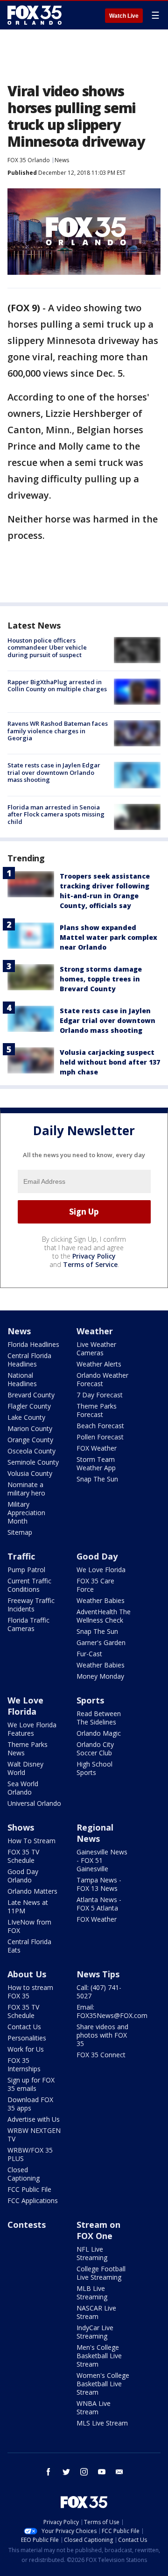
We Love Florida (101, 1570)
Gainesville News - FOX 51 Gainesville (102, 1860)
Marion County (30, 1428)
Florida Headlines (33, 1344)
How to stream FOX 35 (30, 1992)
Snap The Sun (97, 1479)
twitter (66, 2472)
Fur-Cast (89, 1654)
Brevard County (31, 1395)
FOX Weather (97, 1448)
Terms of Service (90, 1264)
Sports (90, 1700)
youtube (102, 2472)
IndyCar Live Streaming (95, 2332)
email (119, 2472)
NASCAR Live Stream (96, 2312)
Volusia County (30, 1473)
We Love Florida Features (32, 1729)
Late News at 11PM (28, 1907)
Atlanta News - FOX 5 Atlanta (99, 1904)
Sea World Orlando (23, 1788)
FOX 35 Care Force (95, 1585)
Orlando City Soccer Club (95, 1749)
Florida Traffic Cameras (28, 1624)
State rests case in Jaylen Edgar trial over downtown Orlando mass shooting (54, 772)
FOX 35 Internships (24, 2064)
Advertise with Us (34, 2119)
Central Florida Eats (29, 1946)
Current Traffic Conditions (29, 1585)
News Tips (98, 1974)
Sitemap (20, 1532)
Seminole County (33, 1462)
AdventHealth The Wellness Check (104, 1616)
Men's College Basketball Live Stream (99, 2356)
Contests (27, 2225)
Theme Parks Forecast (97, 1410)
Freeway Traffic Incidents (31, 1605)
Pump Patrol (26, 1570)
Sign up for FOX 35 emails (31, 2084)
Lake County (26, 1417)
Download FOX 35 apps (30, 2104)
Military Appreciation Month (26, 1513)
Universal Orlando (34, 1803)
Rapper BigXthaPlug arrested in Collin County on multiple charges (57, 686)
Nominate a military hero (26, 1489)
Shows (21, 1827)
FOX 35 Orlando (29, 160)
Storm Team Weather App (96, 1463)
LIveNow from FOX (29, 1926)
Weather (95, 1331)
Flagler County (29, 1406)
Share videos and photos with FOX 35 (102, 2035)
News (62, 160)
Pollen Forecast (100, 1437)
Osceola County (31, 1451)
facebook (49, 2472)
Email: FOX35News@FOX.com (112, 2011)
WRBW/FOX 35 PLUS (30, 2154)
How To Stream (31, 1841)
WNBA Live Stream (94, 2408)
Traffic (21, 1556)
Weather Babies (101, 1600)
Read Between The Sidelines (99, 1718)
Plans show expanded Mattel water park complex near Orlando (108, 937)
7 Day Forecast (100, 1395)
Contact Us (24, 2027)
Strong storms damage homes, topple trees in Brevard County (101, 979)
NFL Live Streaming (92, 2253)
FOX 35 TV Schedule (23, 1856)
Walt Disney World (25, 1768)
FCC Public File (29, 2189)
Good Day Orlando (23, 1876)
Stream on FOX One (98, 2230)
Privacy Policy (94, 1256)
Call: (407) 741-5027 (99, 1992)
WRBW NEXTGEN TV (34, 2135)
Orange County (30, 1440)
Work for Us (26, 2049)
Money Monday (100, 1676)
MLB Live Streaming (92, 2293)
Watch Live (124, 16)
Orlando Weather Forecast (102, 1379)
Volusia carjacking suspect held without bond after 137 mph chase (110, 1062)
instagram (84, 2472)
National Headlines (22, 1379)
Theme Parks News (28, 1749)
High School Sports (94, 1768)
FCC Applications (33, 2200)
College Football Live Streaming (101, 2273)
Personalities (27, 2038)
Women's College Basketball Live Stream (103, 2384)
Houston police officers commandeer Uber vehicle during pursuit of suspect (47, 648)
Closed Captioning (24, 2174)
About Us (27, 1974)
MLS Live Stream (102, 2423)
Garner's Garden (101, 1642)
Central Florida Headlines (29, 1360)
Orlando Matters (32, 1891)
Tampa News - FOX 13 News (99, 1884)
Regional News (95, 1833)
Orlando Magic (99, 1733)
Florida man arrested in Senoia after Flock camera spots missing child (56, 814)
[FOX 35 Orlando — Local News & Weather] (35, 15)
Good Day (97, 1556)
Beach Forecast (100, 1426)
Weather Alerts (99, 1364)
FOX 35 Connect (101, 2055)
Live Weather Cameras (96, 1349)
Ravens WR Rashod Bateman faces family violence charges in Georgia (58, 731)
